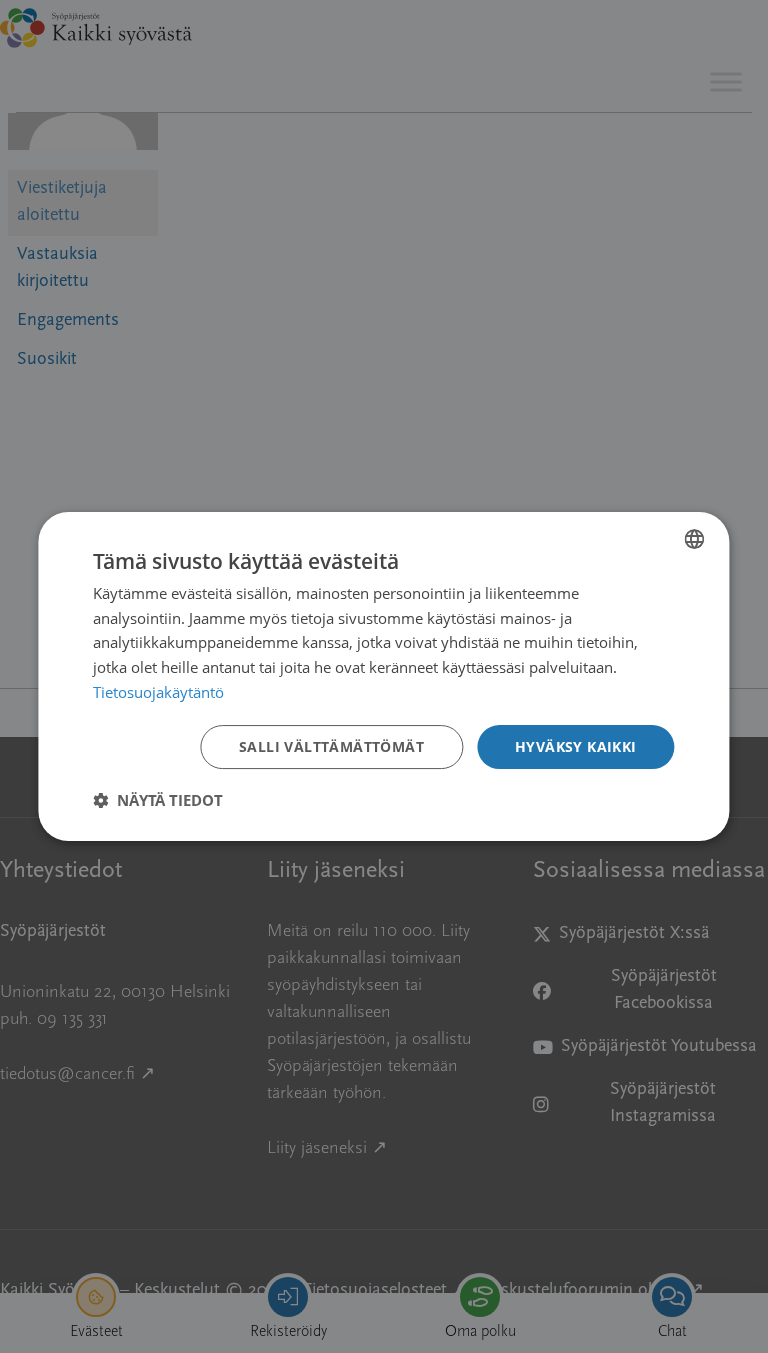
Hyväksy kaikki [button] (576, 746)
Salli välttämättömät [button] (331, 746)
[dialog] (383, 677)
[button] (158, 800)
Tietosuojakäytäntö (158, 692)
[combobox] (695, 539)
